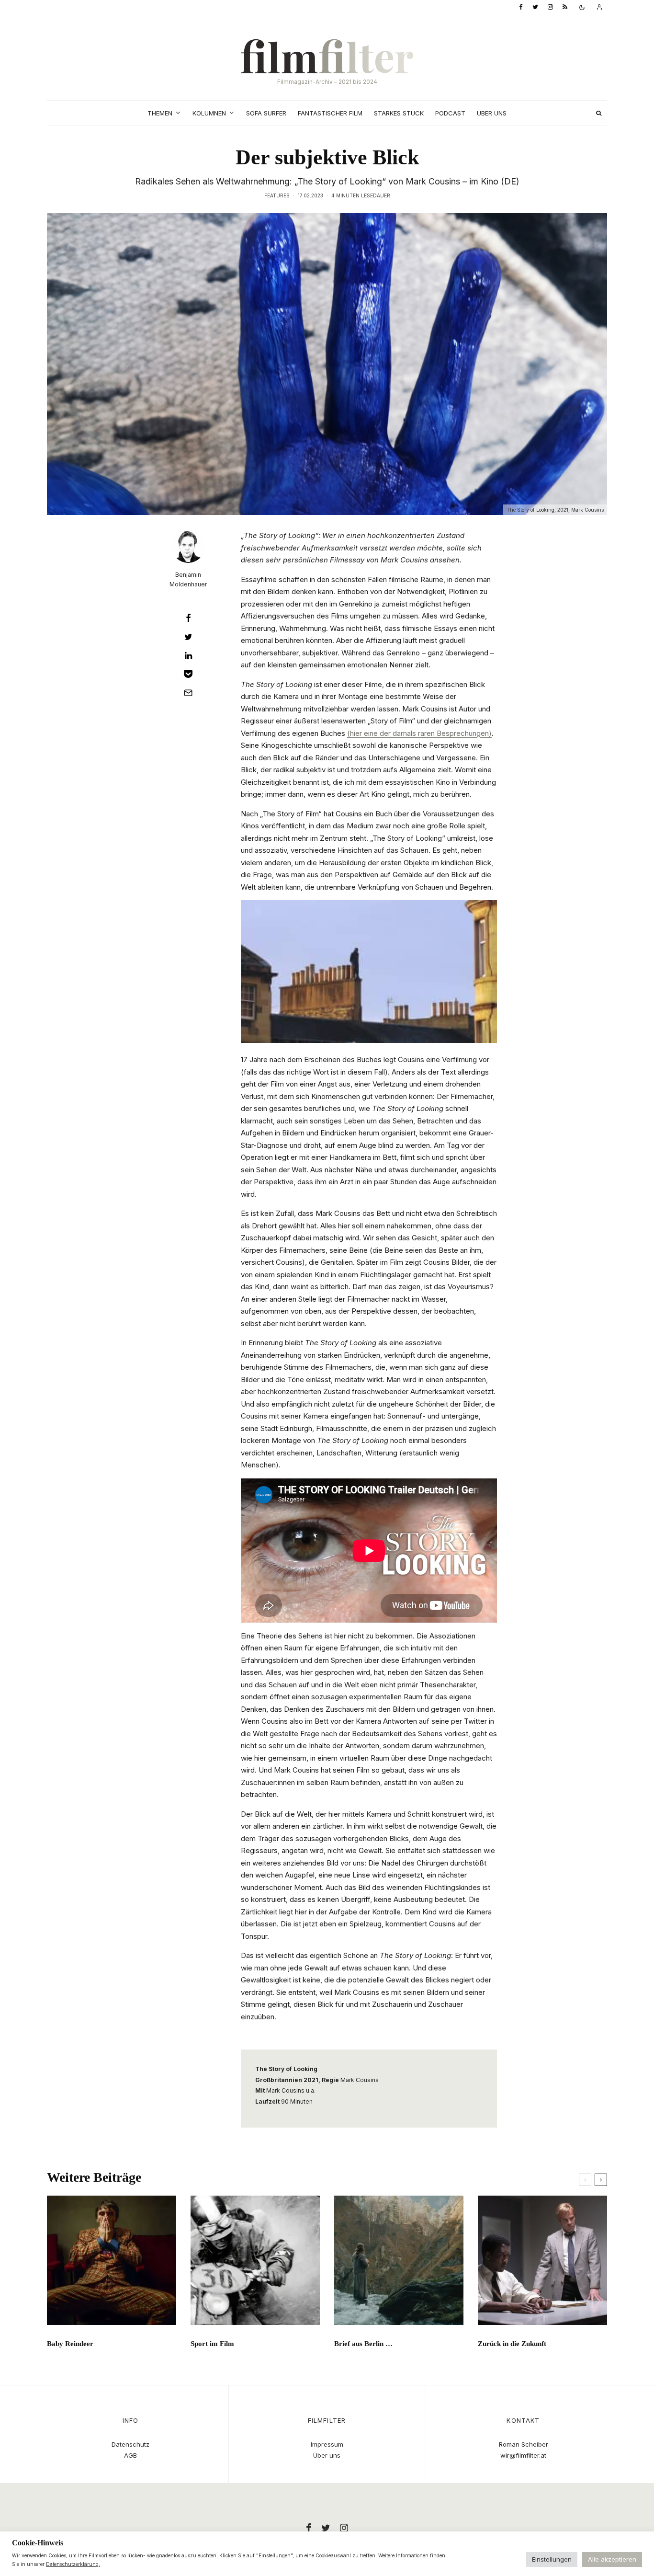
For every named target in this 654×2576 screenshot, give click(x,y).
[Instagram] (550, 7)
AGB (130, 2455)
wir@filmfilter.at (523, 2455)
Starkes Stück (399, 113)
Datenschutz (130, 2444)
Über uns (492, 113)
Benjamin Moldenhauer (188, 579)
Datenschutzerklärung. (73, 2564)
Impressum (327, 2444)
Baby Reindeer (70, 2344)
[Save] (188, 674)
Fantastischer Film (330, 113)
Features (277, 195)
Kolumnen (209, 113)
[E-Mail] (188, 693)
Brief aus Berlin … (363, 2344)
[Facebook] (521, 7)
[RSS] (565, 7)
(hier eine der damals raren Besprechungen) (419, 733)
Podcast (450, 113)
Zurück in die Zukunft (512, 2344)
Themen (160, 113)
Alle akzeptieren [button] (612, 2559)
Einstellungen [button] (552, 2559)
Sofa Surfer (266, 113)
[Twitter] (535, 7)
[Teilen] (188, 618)
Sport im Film (212, 2344)
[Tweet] (188, 637)
